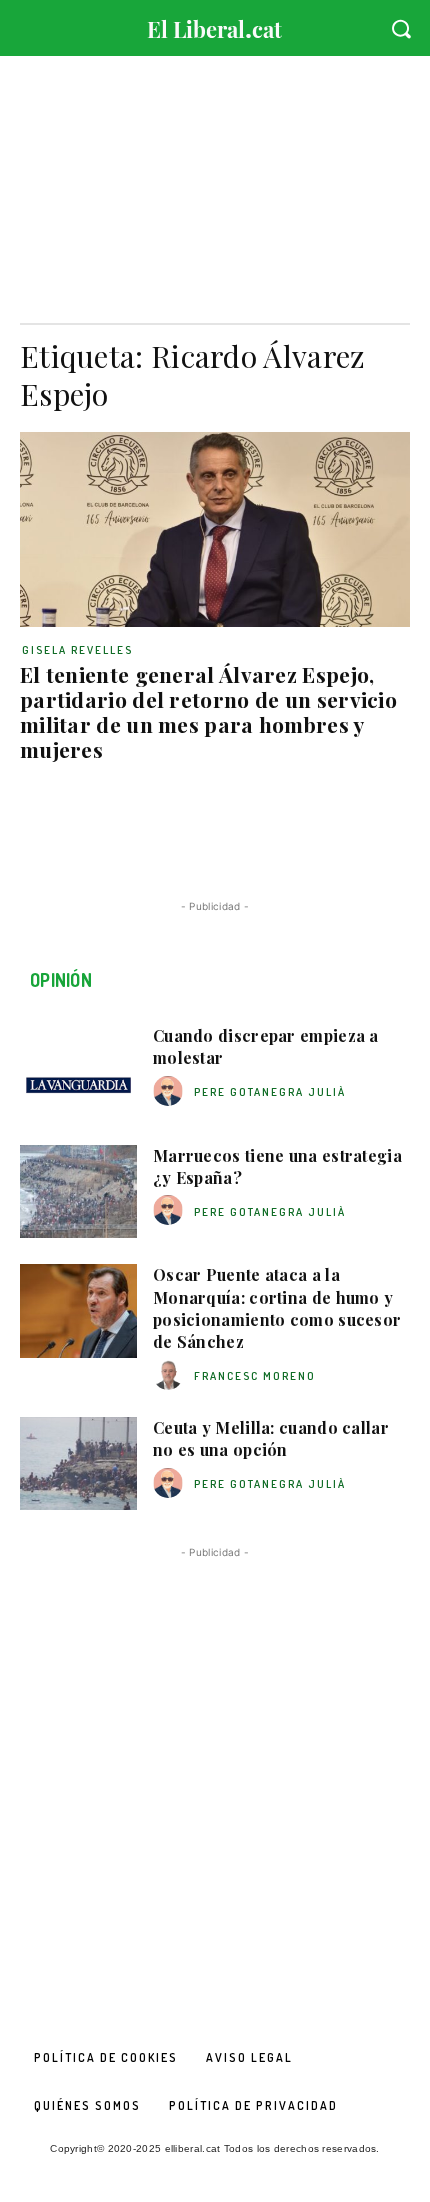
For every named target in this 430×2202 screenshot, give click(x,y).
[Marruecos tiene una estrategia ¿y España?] (78, 1192)
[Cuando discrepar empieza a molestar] (78, 1072)
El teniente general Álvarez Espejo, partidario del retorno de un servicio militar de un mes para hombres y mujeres (208, 711)
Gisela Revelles (77, 650)
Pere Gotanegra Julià (270, 1092)
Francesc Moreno (255, 1376)
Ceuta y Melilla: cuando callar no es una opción (271, 1438)
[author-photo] (171, 1091)
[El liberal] (215, 24)
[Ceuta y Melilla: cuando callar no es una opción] (78, 1464)
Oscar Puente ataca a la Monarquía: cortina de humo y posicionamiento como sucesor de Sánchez (277, 1308)
